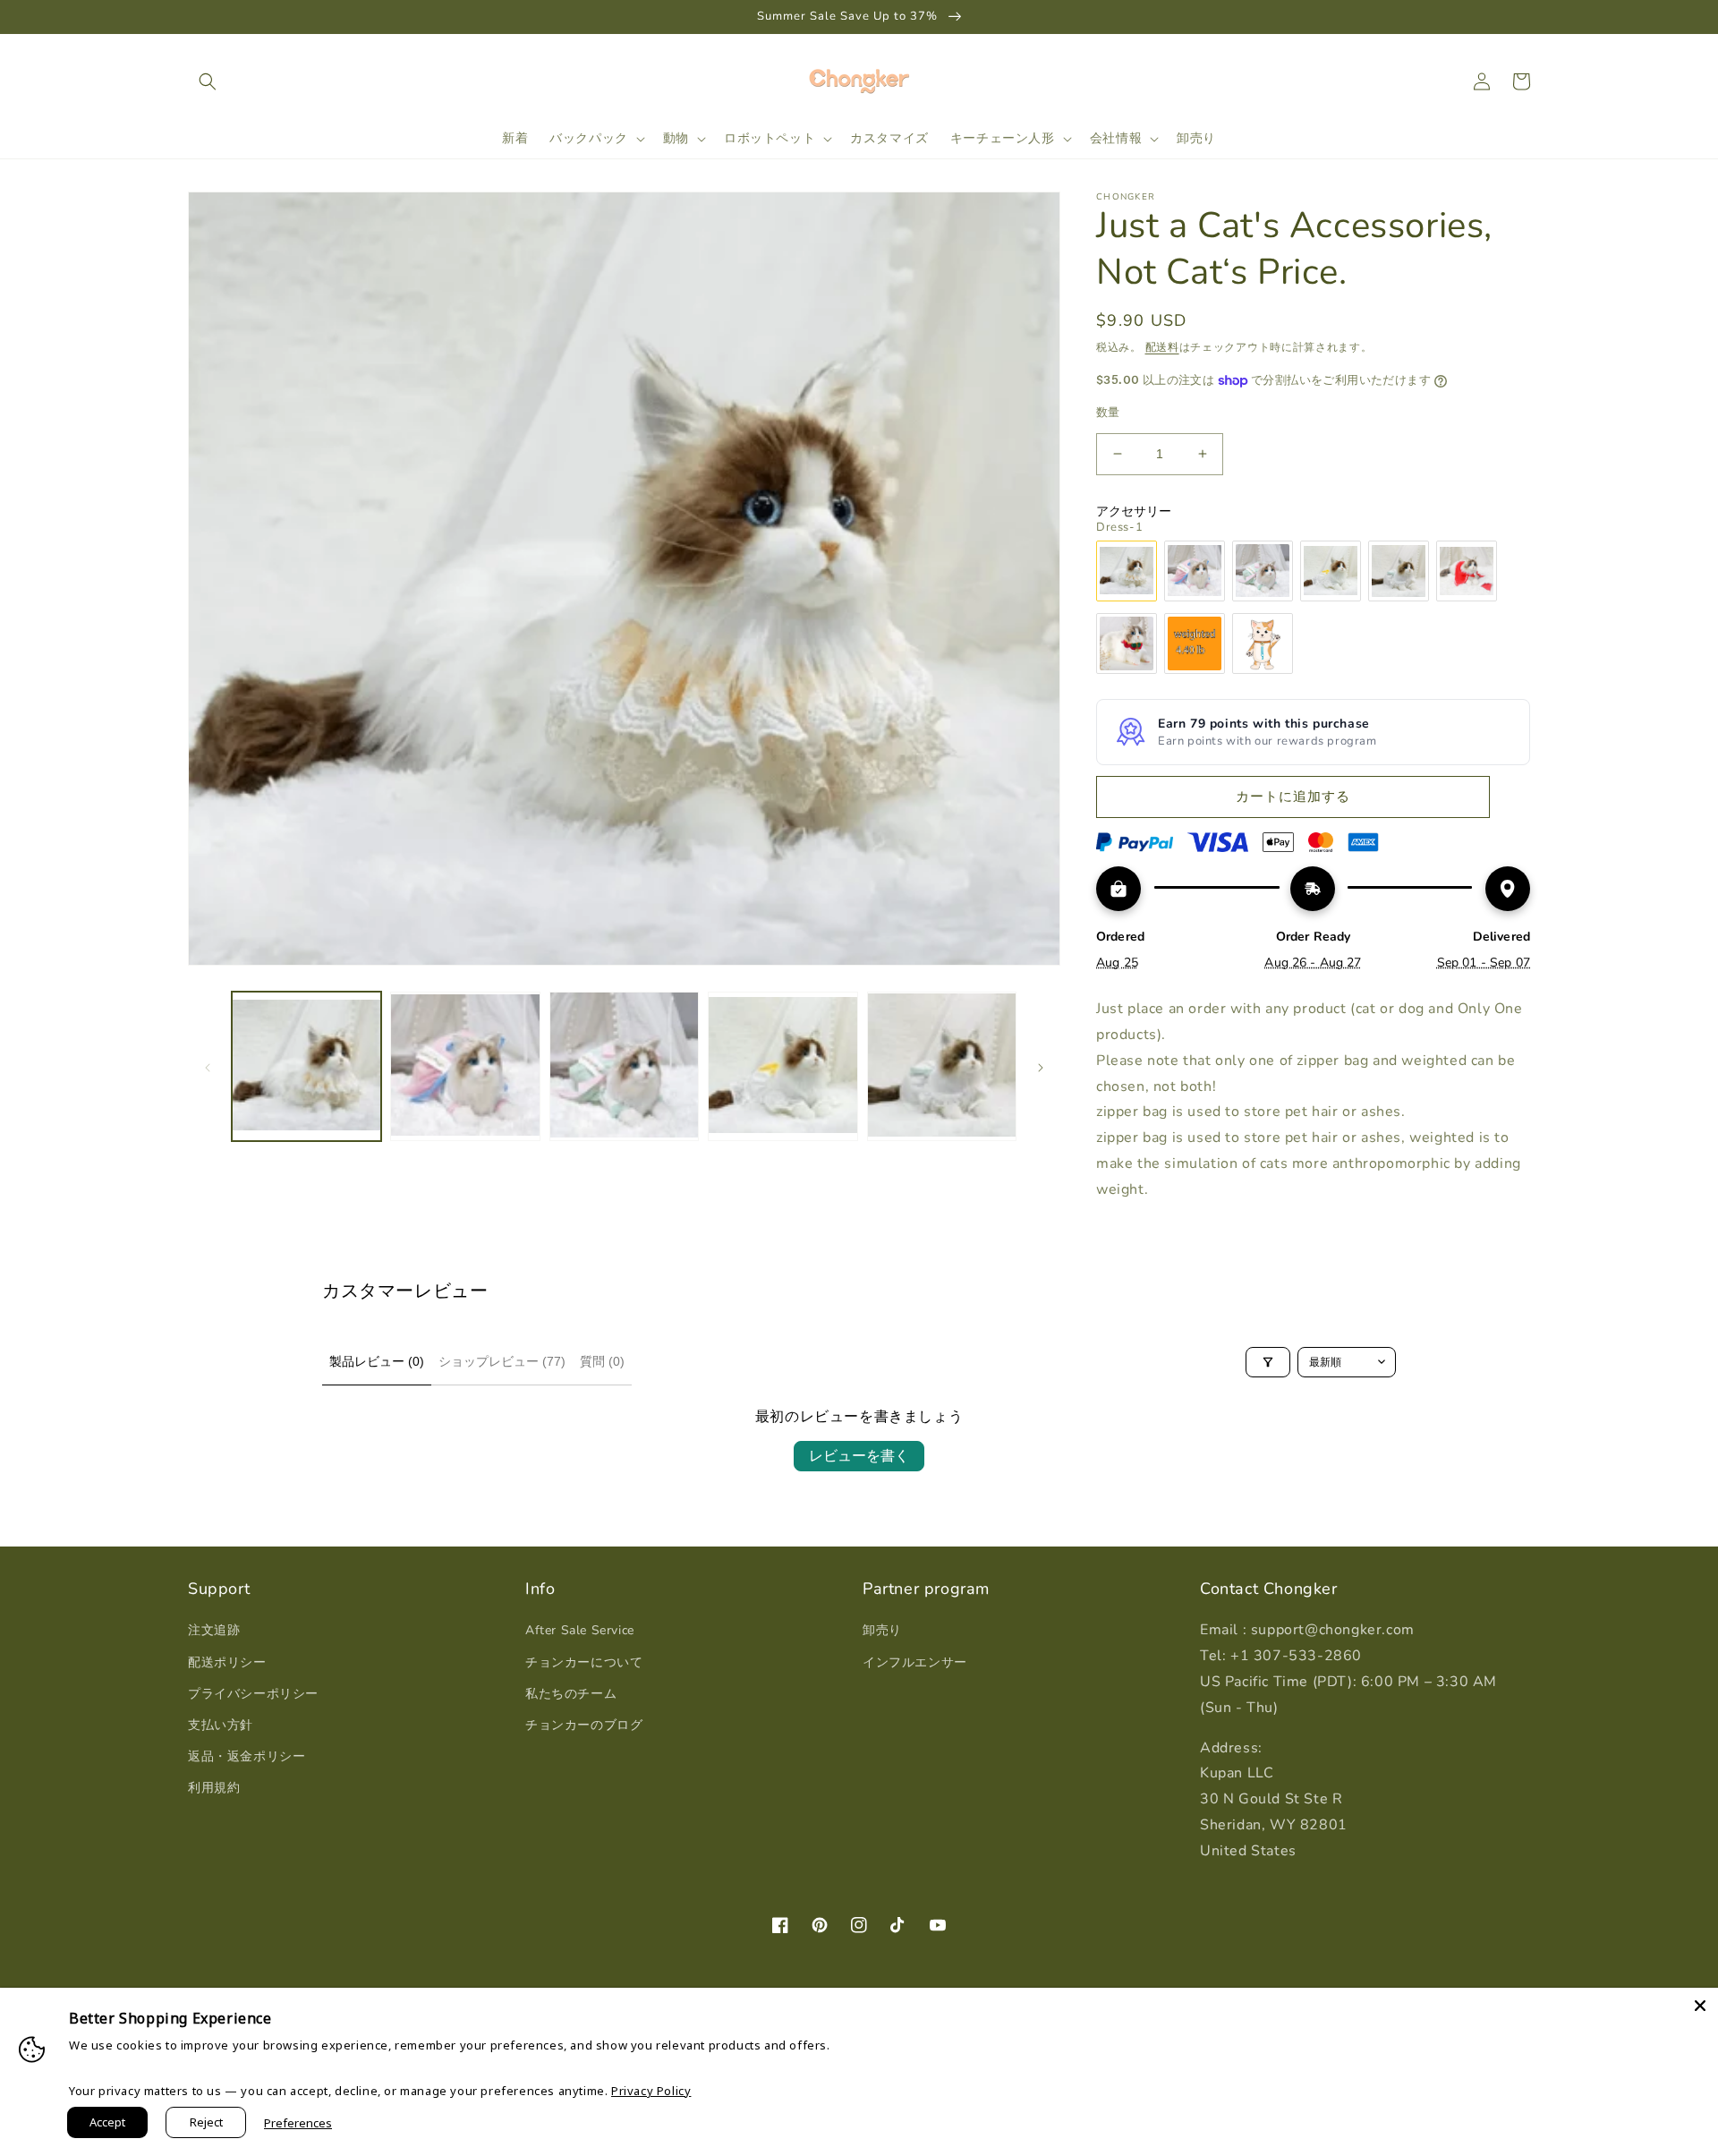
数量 (1108, 413)
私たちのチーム (571, 1694)
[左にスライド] (208, 1066)
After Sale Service (580, 1630)
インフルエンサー (915, 1662)
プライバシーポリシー (253, 1694)
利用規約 (214, 1788)
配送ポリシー (227, 1662)
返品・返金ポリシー (247, 1756)
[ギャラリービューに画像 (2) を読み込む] (465, 1066)
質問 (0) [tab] (602, 1361)
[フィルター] (1268, 1362)
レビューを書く (859, 1456)
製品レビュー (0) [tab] (377, 1361)
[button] (208, 81)
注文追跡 (214, 1630)
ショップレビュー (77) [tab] (502, 1361)
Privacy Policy (651, 2091)
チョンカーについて (584, 1662)
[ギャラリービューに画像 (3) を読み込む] (624, 1066)
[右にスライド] (1041, 1066)
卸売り (882, 1630)
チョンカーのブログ (584, 1725)
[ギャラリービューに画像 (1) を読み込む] (306, 1066)
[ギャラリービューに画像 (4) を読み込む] (782, 1066)
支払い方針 (221, 1725)
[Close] (1700, 2006)
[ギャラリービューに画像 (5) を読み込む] (942, 1066)
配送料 (1162, 347)
